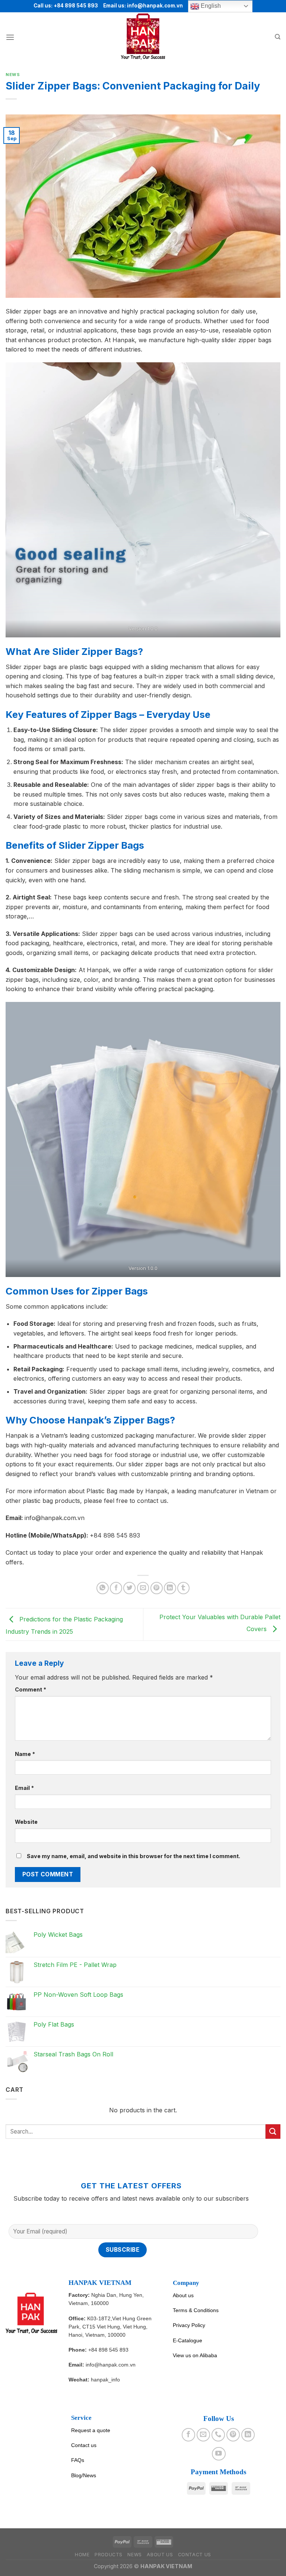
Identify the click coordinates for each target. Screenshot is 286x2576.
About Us (160, 2555)
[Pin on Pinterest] (157, 1588)
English (210, 6)
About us (183, 2295)
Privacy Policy (189, 2325)
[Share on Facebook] (116, 1588)
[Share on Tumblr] (183, 1588)
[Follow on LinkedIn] (248, 2435)
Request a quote (91, 2430)
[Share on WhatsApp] (103, 1588)
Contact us (84, 2445)
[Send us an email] (203, 2435)
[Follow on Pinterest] (233, 2435)
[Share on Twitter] (129, 1588)
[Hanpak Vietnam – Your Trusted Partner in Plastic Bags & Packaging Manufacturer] (143, 37)
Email (24, 1788)
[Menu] (10, 37)
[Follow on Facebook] (188, 2435)
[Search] (278, 37)
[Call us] (218, 2435)
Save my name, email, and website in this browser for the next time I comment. (134, 1856)
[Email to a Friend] (143, 1588)
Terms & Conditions (196, 2310)
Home (82, 2555)
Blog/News (84, 2475)
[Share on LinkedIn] (170, 1588)
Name (25, 1754)
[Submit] (273, 2132)
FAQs (78, 2460)
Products (109, 2555)
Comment (31, 1689)
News (13, 75)
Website (26, 1822)
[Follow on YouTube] (219, 2454)
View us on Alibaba (195, 2355)
